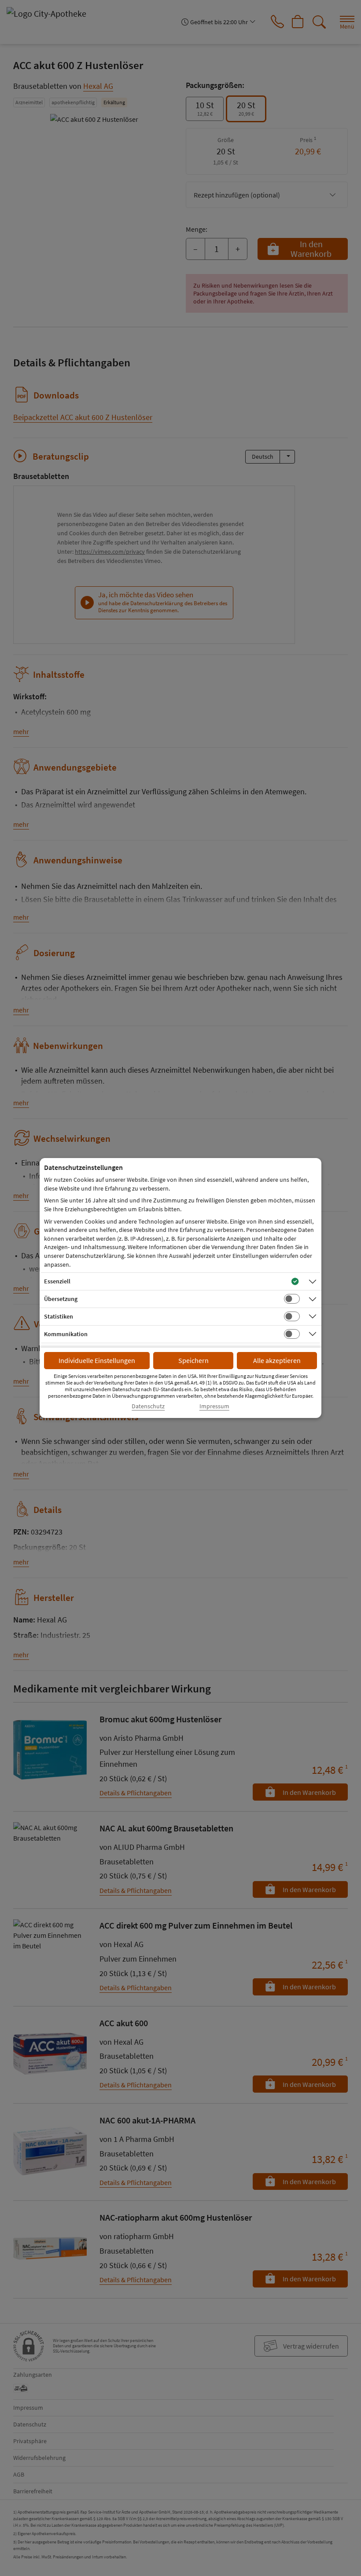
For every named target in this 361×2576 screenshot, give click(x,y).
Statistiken (59, 1316)
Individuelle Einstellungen (97, 1360)
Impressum (214, 1406)
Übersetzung (61, 1299)
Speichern (193, 1360)
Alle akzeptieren (277, 1360)
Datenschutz (148, 1406)
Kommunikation (66, 1334)
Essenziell (57, 1281)
